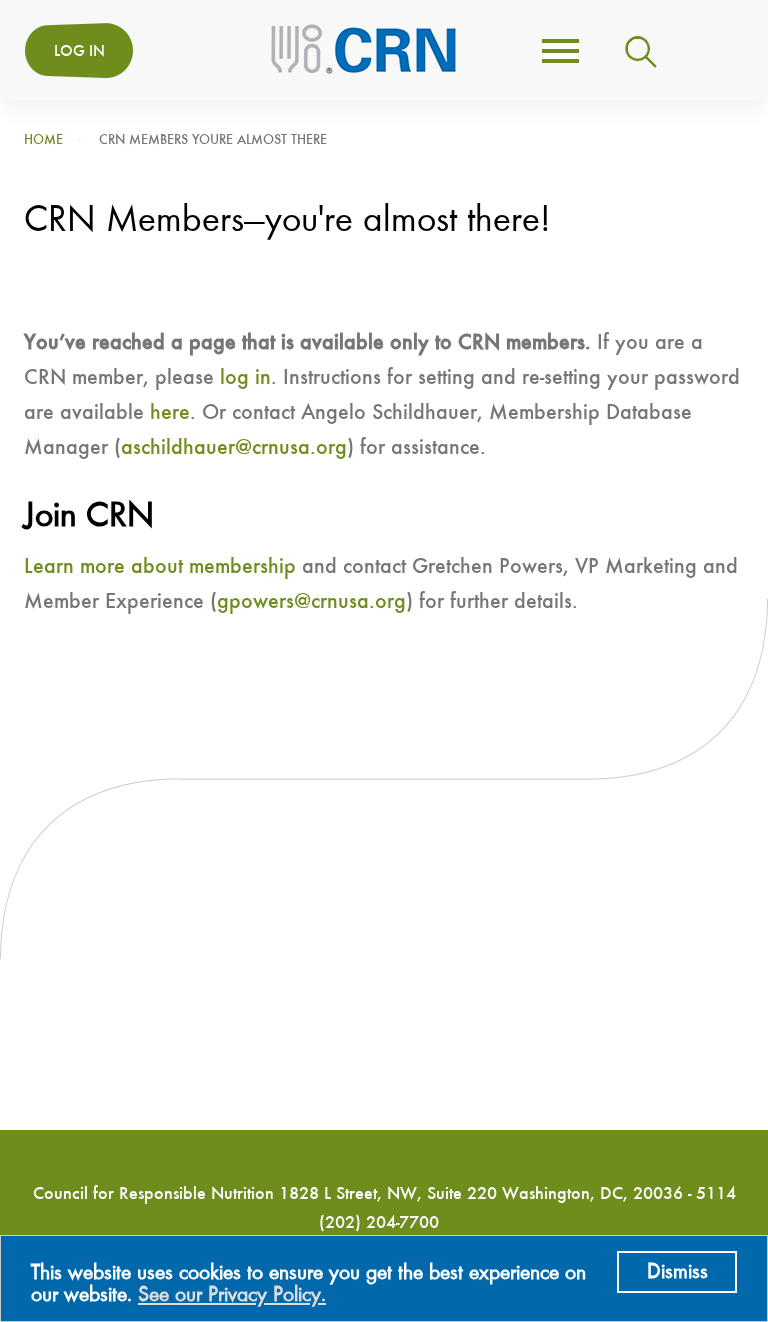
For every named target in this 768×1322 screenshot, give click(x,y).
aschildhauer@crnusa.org (234, 448)
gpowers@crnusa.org (311, 602)
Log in (79, 52)
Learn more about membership (160, 567)
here (170, 413)
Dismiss (677, 1272)
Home (43, 140)
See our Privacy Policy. (232, 1295)
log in (245, 378)
